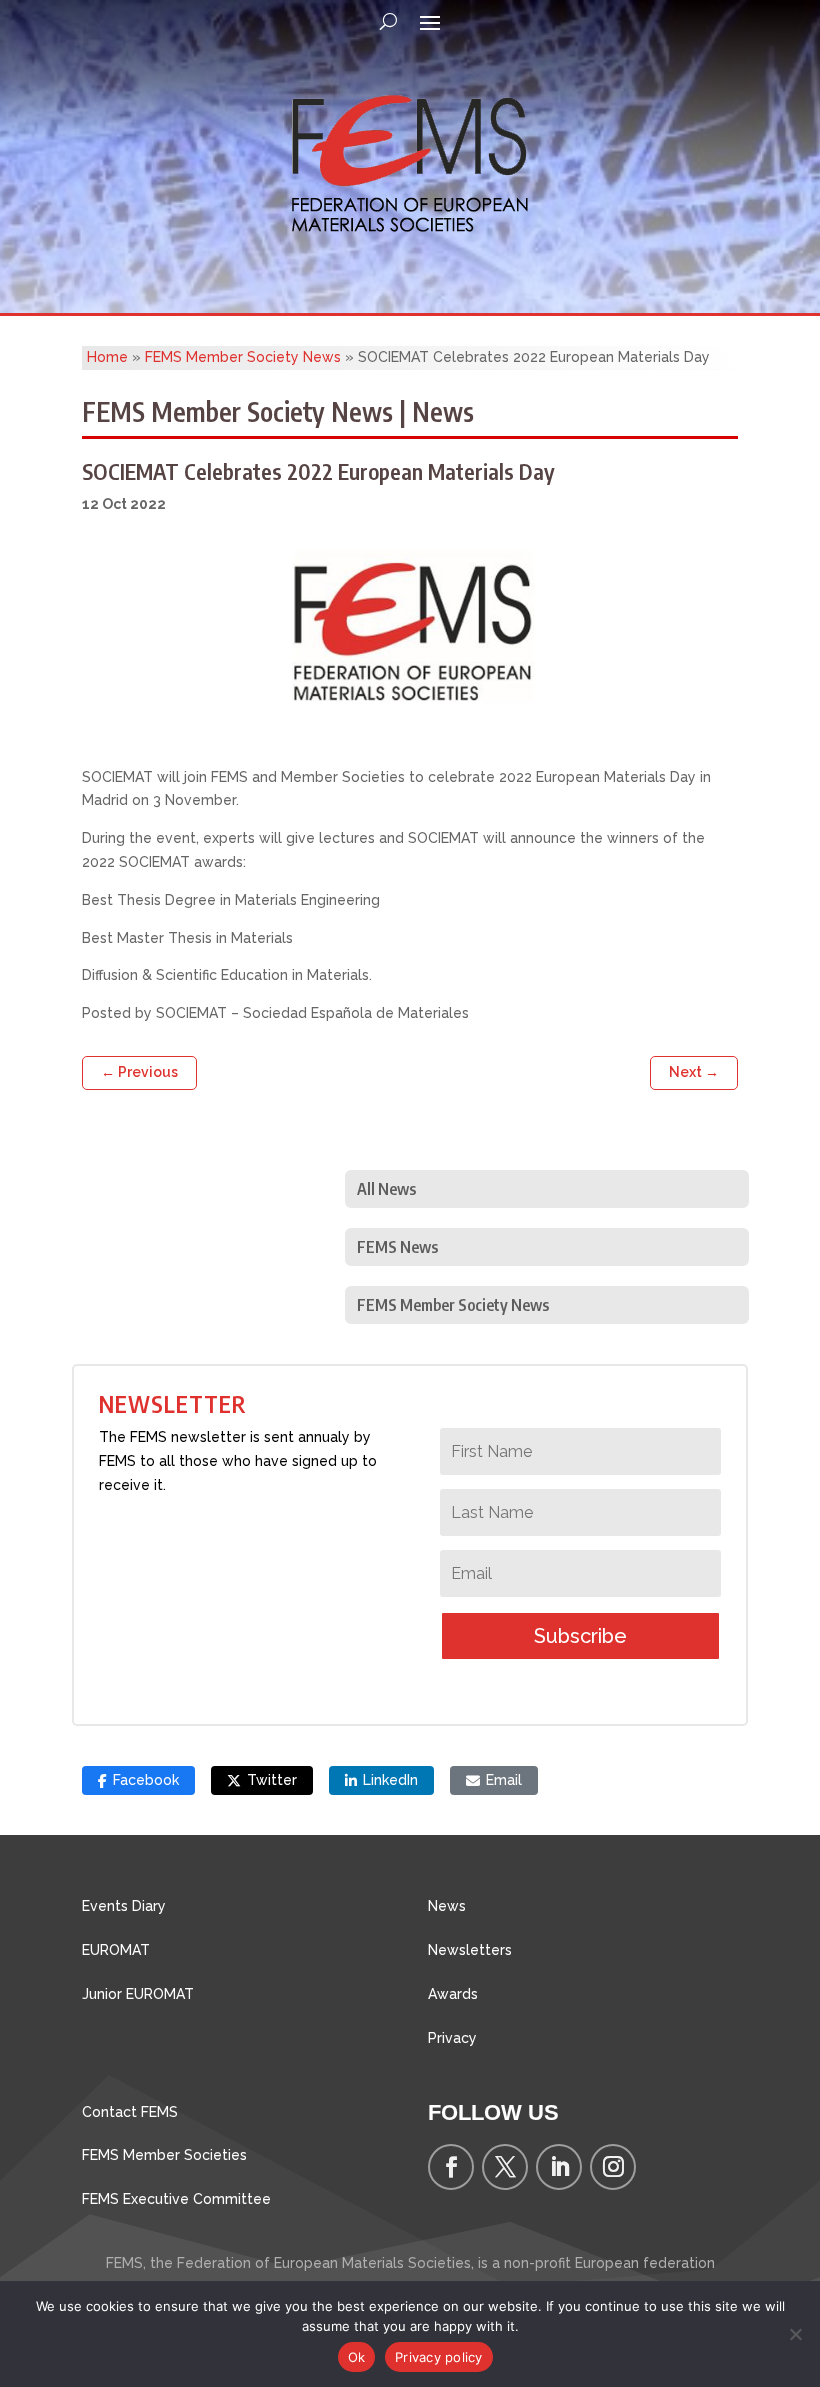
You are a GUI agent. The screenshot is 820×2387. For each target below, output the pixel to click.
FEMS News (397, 1247)
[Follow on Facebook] (451, 2167)
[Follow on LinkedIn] (559, 2167)
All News (386, 1189)
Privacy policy (439, 2357)
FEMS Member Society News (243, 357)
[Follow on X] (505, 2167)
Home (107, 357)
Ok (357, 2357)
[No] (795, 2334)
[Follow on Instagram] (613, 2167)
